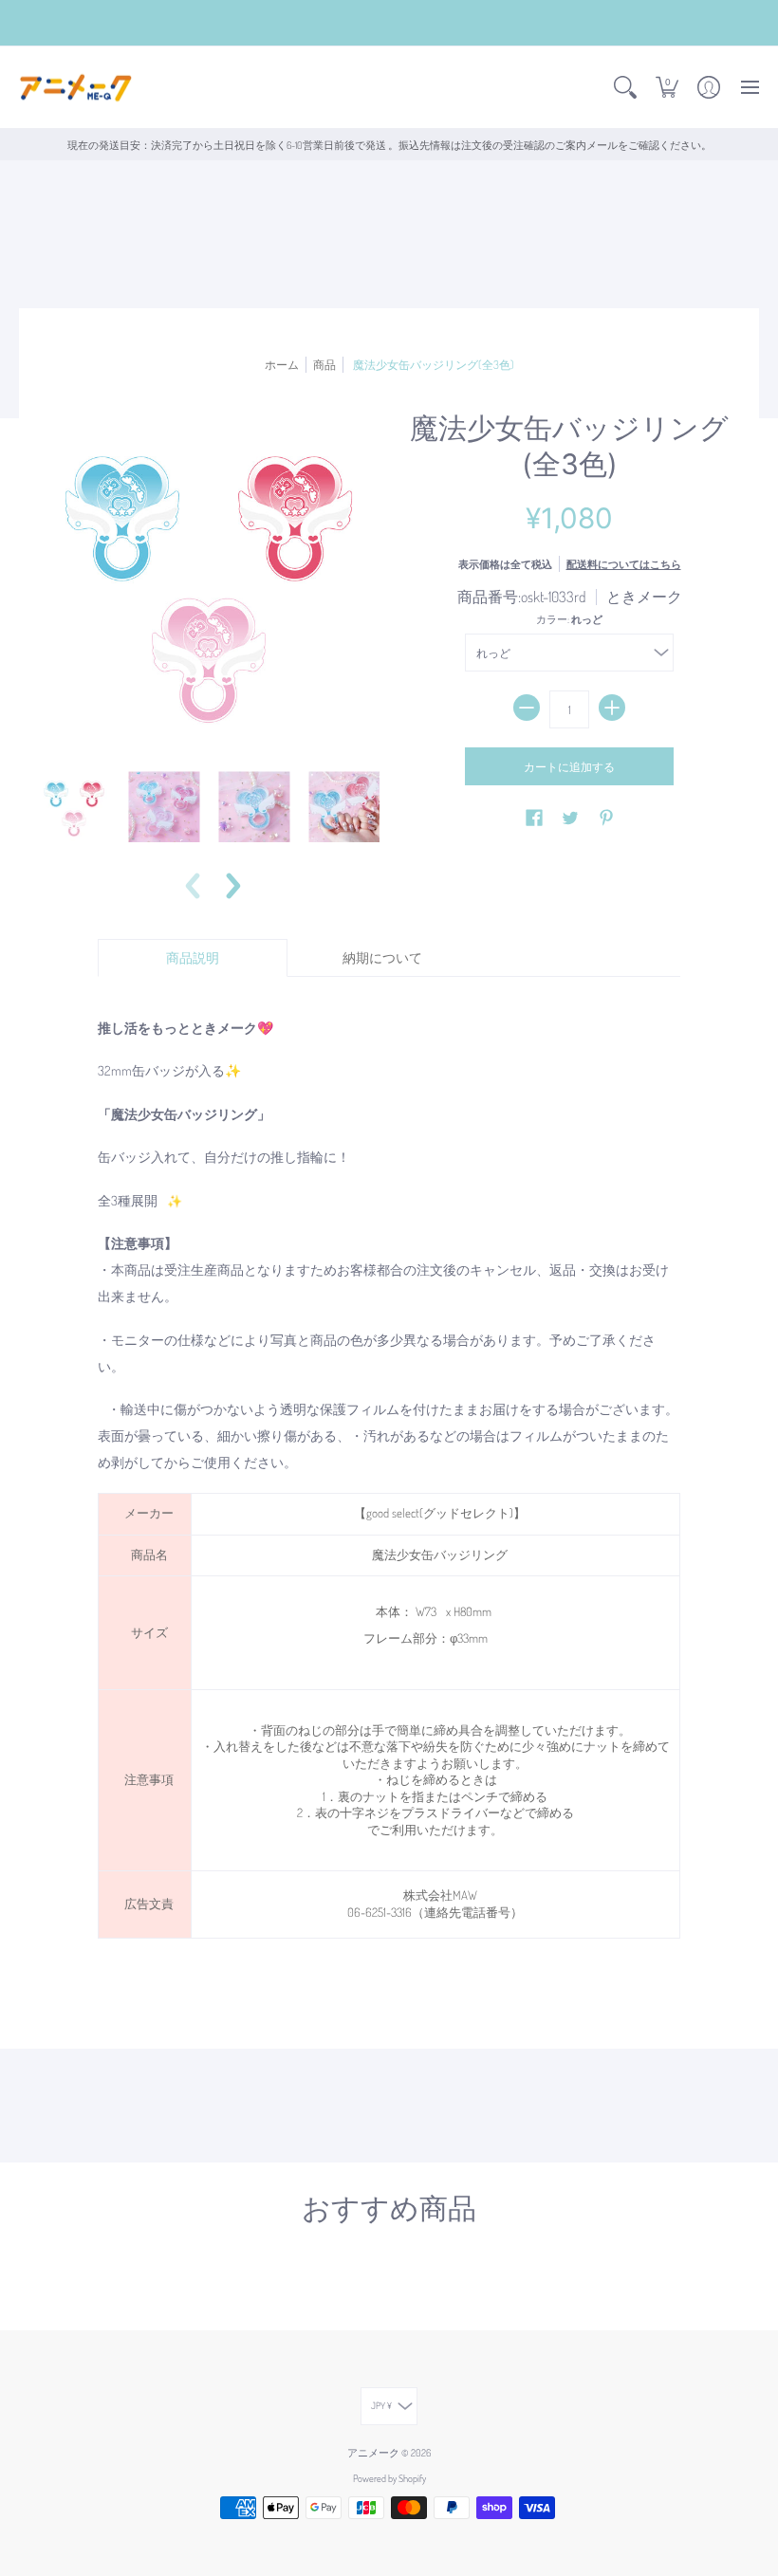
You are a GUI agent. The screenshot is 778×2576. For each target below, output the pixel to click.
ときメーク (644, 597)
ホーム (282, 364)
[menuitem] (625, 88)
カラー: (569, 619)
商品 (324, 364)
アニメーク (373, 2452)
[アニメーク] (76, 88)
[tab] (193, 958)
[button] (625, 88)
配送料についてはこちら (624, 564)
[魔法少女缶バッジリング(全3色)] (74, 807)
